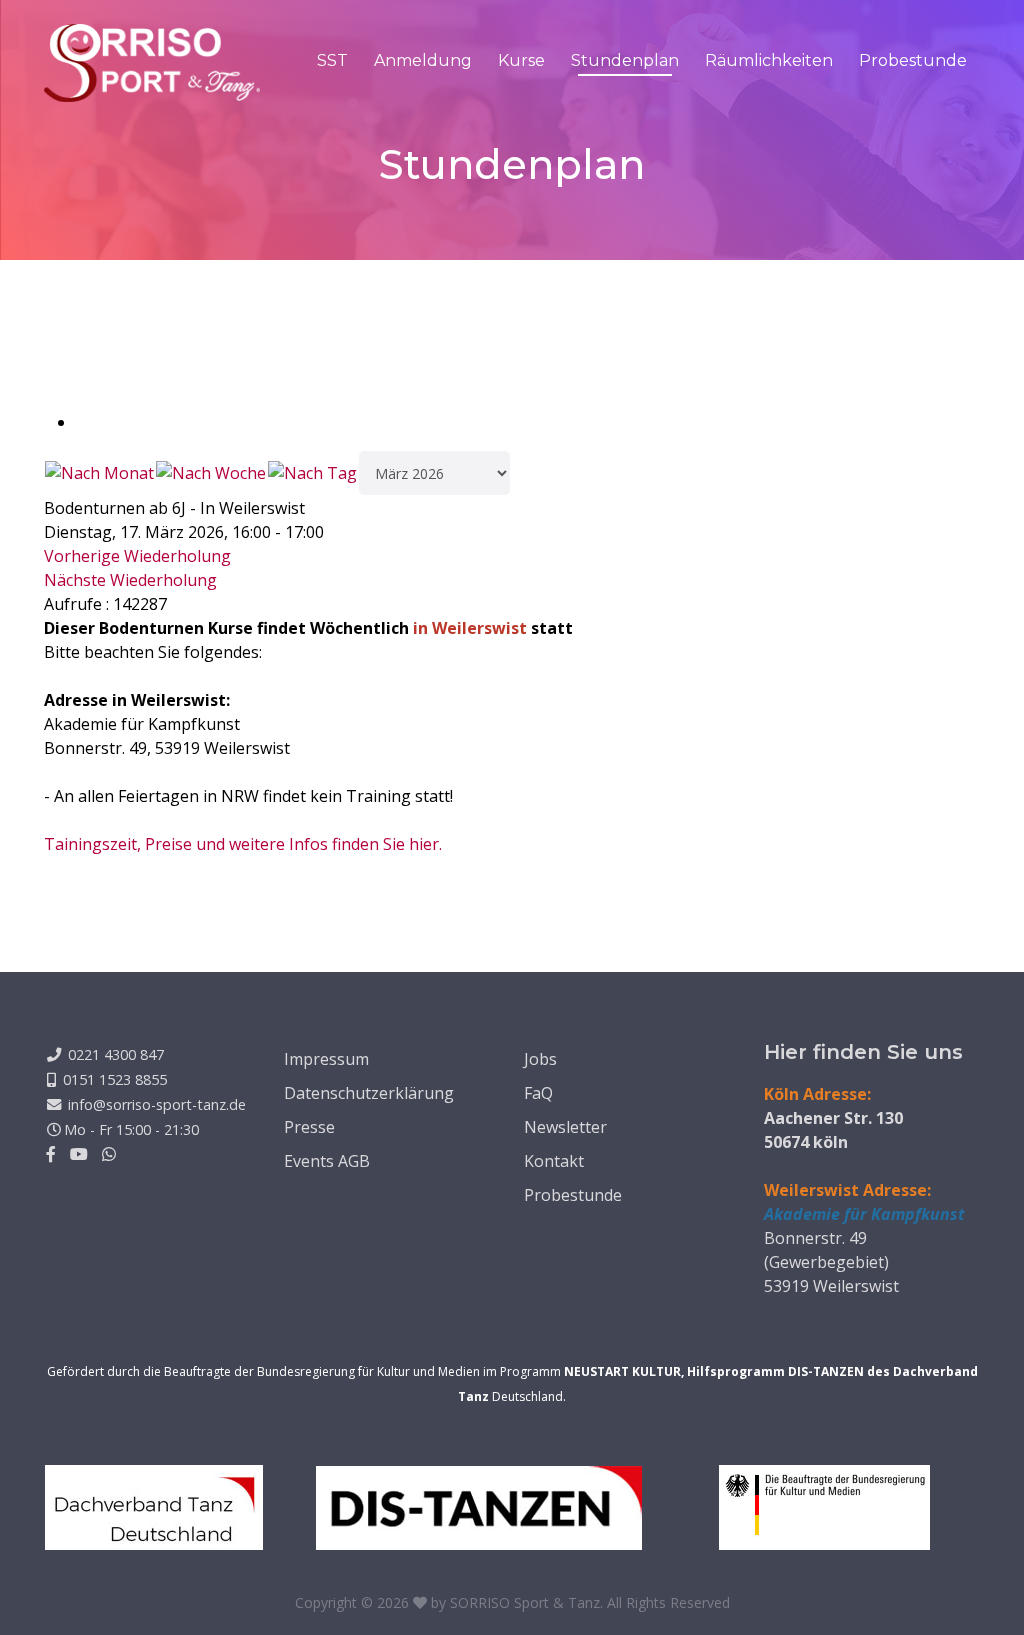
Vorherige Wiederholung (137, 556)
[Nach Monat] (99, 473)
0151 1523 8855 (115, 1079)
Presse (309, 1127)
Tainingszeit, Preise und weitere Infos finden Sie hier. (243, 844)
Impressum (326, 1059)
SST (332, 60)
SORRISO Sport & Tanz (525, 1602)
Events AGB (327, 1161)
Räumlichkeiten (769, 60)
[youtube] (79, 1154)
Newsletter (565, 1127)
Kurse (521, 60)
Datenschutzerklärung (369, 1093)
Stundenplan (625, 60)
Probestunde (913, 60)
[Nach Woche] (211, 473)
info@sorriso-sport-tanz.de (157, 1104)
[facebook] (51, 1154)
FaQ (538, 1093)
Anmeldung (423, 60)
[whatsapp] (109, 1154)
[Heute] (312, 473)
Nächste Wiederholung (130, 580)
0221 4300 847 (116, 1054)
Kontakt (554, 1161)
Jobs (540, 1059)
